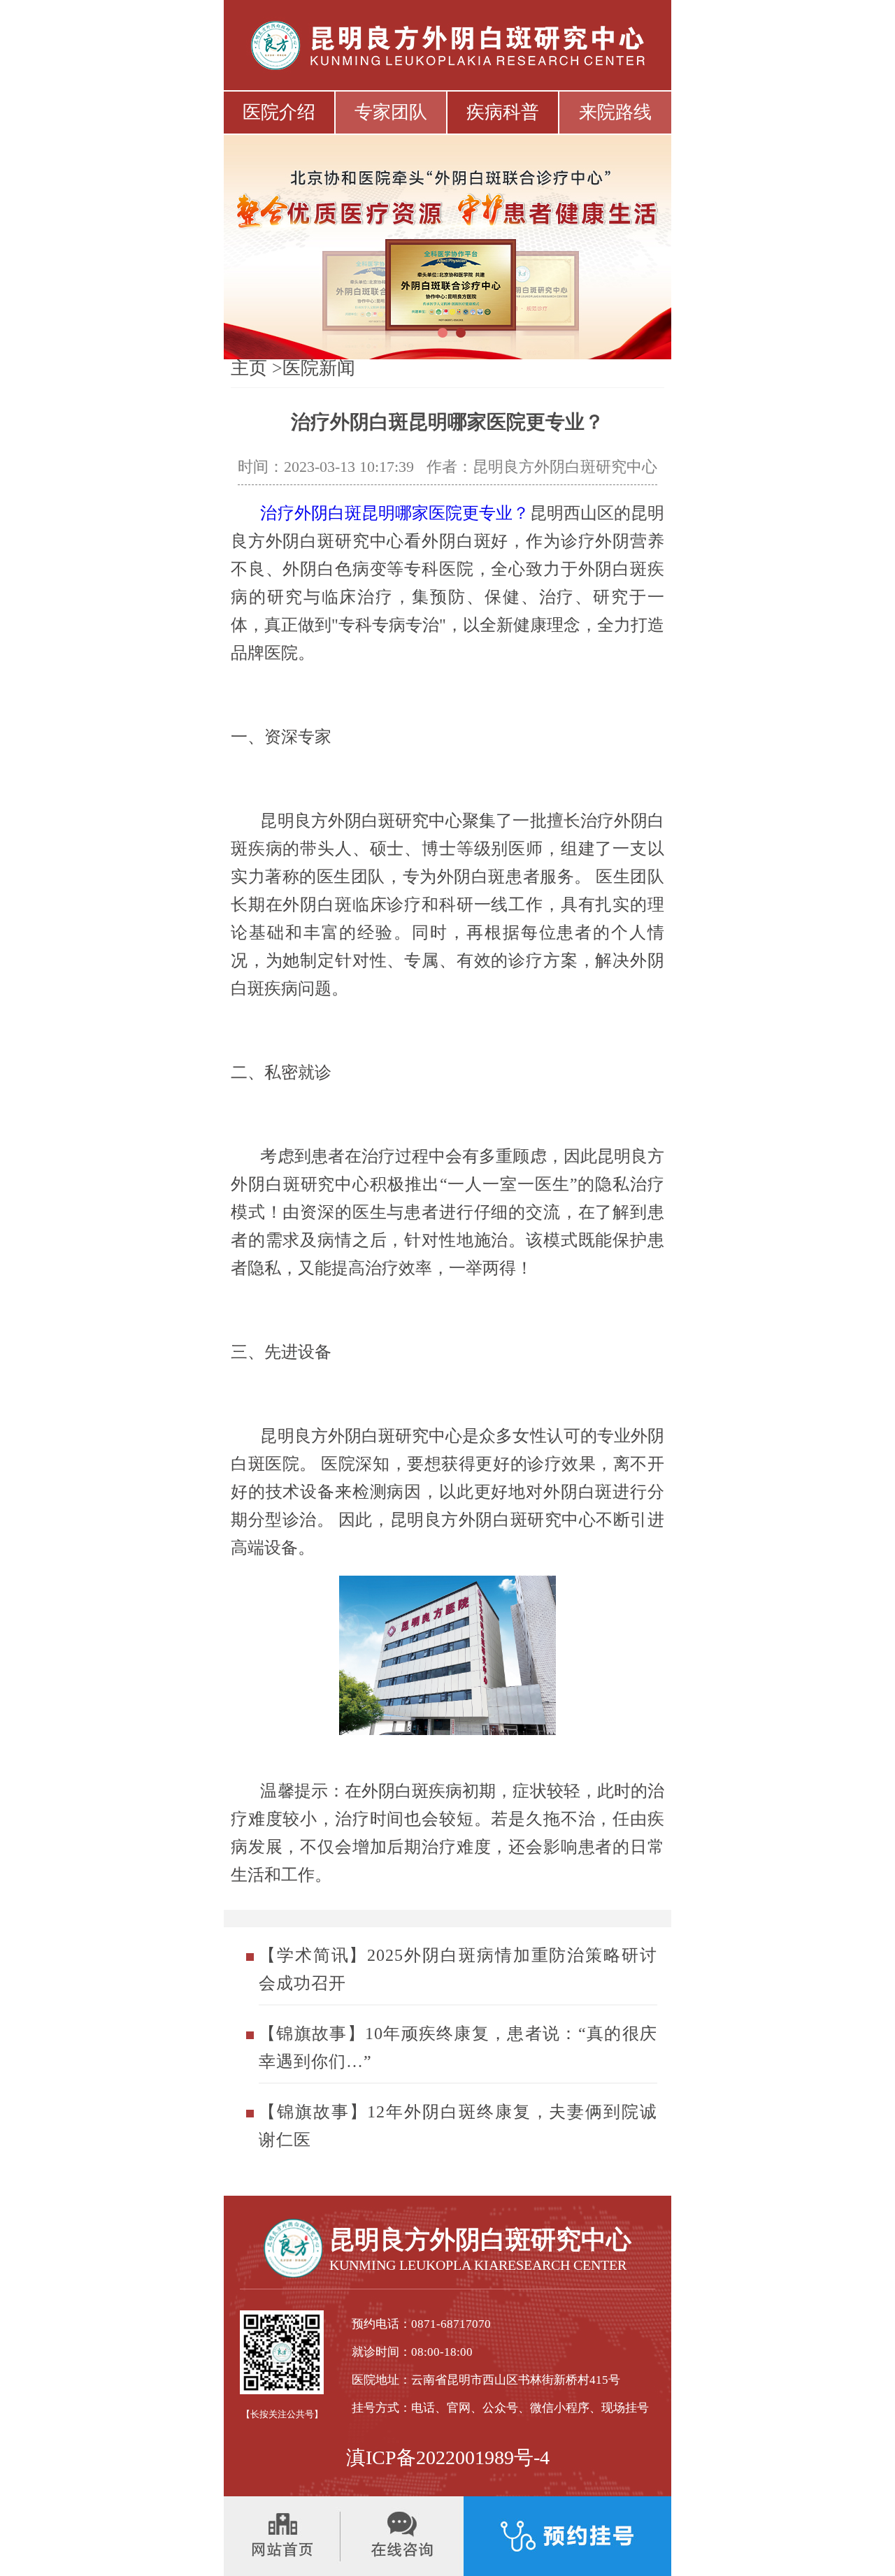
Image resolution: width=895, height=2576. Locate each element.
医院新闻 (319, 368)
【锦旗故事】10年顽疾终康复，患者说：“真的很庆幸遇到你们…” (458, 2048)
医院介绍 (279, 112)
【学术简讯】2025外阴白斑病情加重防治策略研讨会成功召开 (458, 1969)
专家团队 (391, 112)
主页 (249, 368)
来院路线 (615, 112)
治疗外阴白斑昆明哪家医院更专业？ (395, 513)
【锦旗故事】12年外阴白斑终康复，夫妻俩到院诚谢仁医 (458, 2126)
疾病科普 (503, 112)
